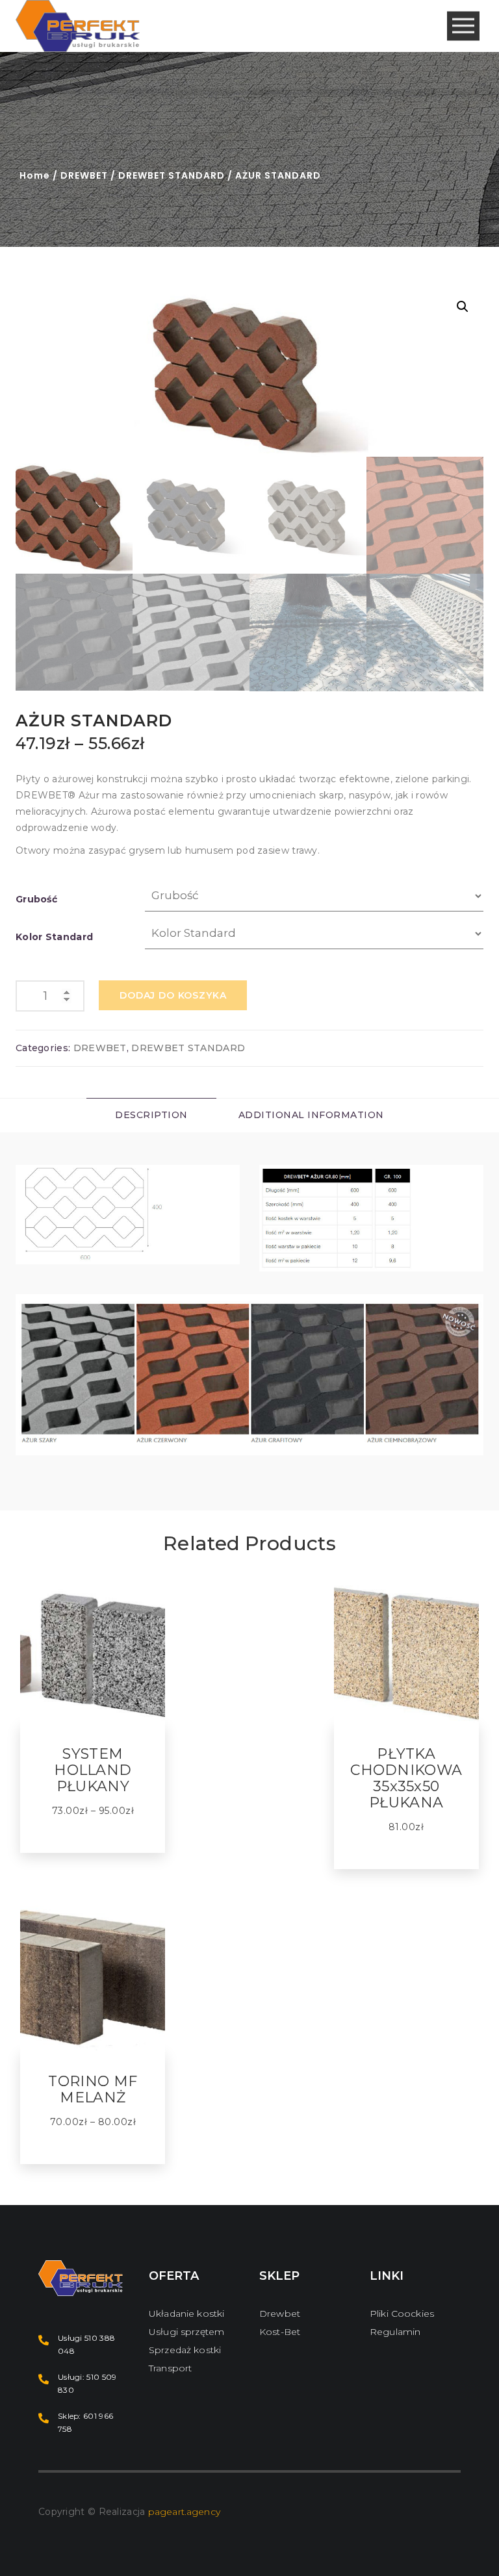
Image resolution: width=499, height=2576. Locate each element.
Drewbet (280, 2314)
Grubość (36, 899)
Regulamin (395, 2332)
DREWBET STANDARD (172, 175)
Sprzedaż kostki (185, 2350)
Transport (170, 2368)
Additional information (311, 1115)
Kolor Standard (54, 937)
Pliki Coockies (402, 2314)
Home (35, 175)
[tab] (151, 1115)
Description (151, 1115)
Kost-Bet (280, 2332)
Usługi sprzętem (186, 2332)
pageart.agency (184, 2512)
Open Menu (463, 26)
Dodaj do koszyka (173, 995)
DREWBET (84, 175)
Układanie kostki (186, 2314)
